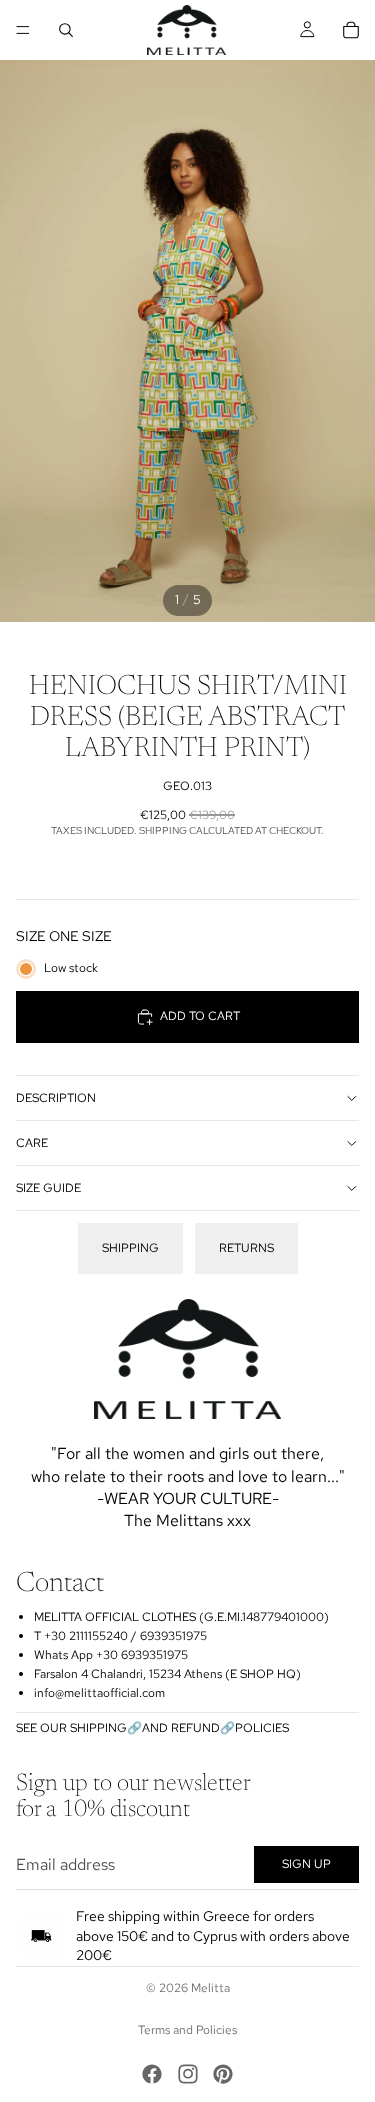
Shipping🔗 (106, 1728)
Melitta (210, 1988)
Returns (246, 1248)
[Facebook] (152, 2074)
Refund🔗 (203, 1728)
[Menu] (23, 30)
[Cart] (351, 30)
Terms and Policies (187, 2030)
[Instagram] (188, 2074)
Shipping (130, 1248)
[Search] (66, 30)
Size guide (48, 1188)
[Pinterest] (223, 2074)
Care (32, 1143)
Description (56, 1098)
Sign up (306, 1864)
